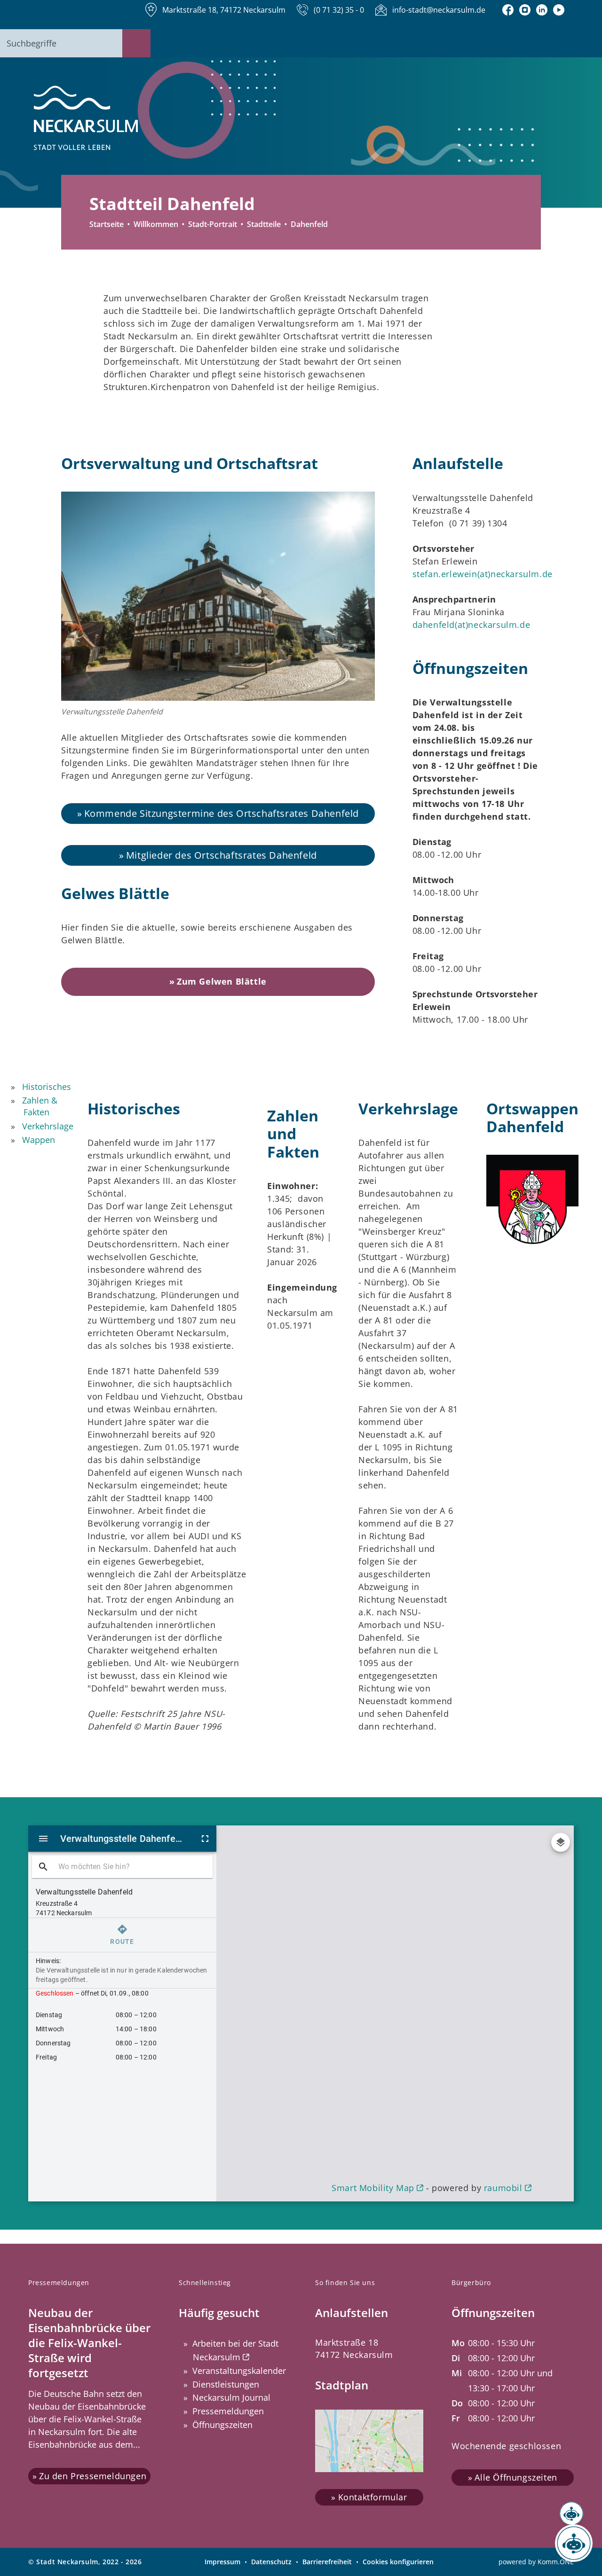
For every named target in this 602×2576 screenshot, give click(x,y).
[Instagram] (525, 10)
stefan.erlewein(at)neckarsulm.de (483, 574)
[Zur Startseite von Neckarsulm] (86, 118)
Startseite (107, 224)
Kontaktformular (372, 2497)
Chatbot (565, 2543)
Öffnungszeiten (222, 2425)
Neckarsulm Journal (231, 2397)
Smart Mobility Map (373, 2188)
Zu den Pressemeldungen (93, 2476)
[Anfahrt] (559, 10)
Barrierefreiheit (327, 2562)
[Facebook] (508, 10)
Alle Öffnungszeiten (516, 2478)
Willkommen (156, 224)
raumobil (503, 2188)
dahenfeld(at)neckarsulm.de (471, 625)
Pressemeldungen (228, 2411)
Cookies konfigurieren (398, 2562)
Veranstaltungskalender (239, 2371)
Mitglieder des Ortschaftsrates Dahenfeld (222, 855)
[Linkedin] (542, 10)
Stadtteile (264, 224)
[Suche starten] (136, 43)
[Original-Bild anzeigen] (218, 596)
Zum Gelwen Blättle (222, 982)
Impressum (222, 2562)
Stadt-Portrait (213, 224)
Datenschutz (271, 2562)
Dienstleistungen (226, 2384)
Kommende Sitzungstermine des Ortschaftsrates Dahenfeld (222, 813)
